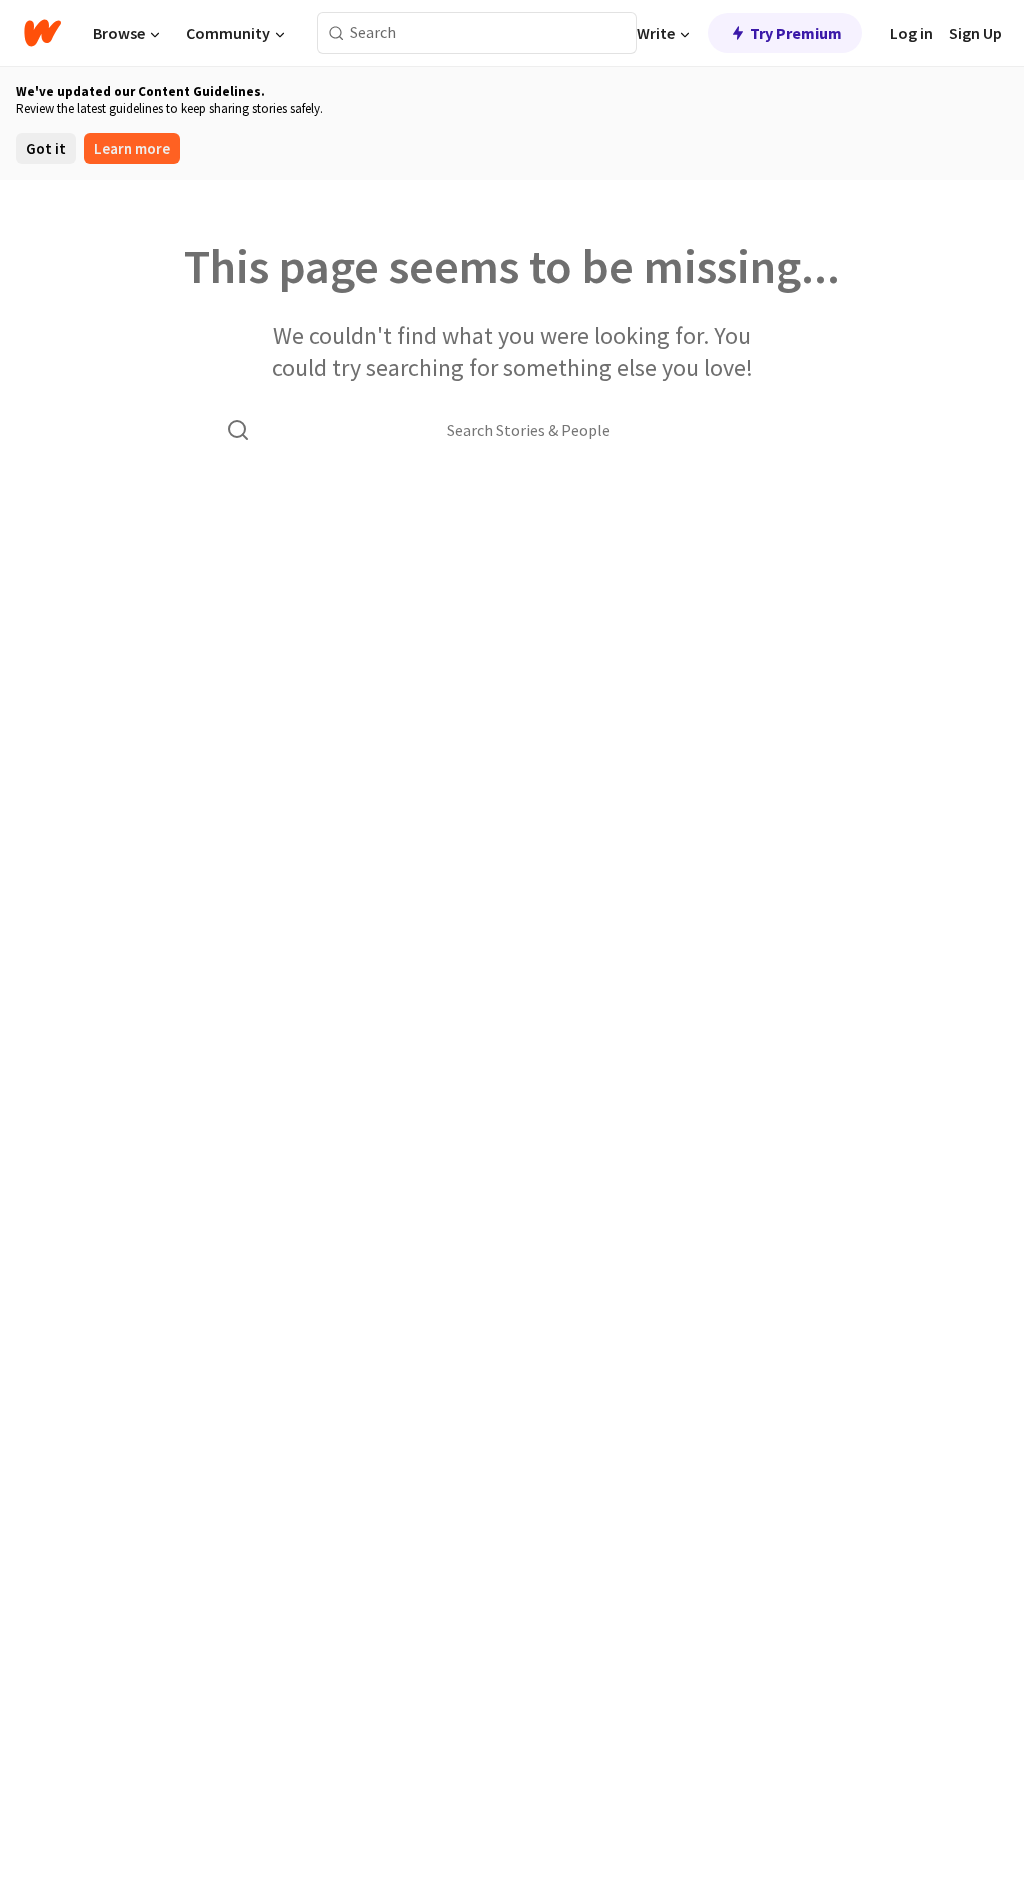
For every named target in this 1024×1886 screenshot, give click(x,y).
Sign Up (975, 33)
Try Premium (796, 33)
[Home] (42, 33)
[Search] (336, 33)
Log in (911, 33)
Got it (46, 148)
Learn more (132, 148)
